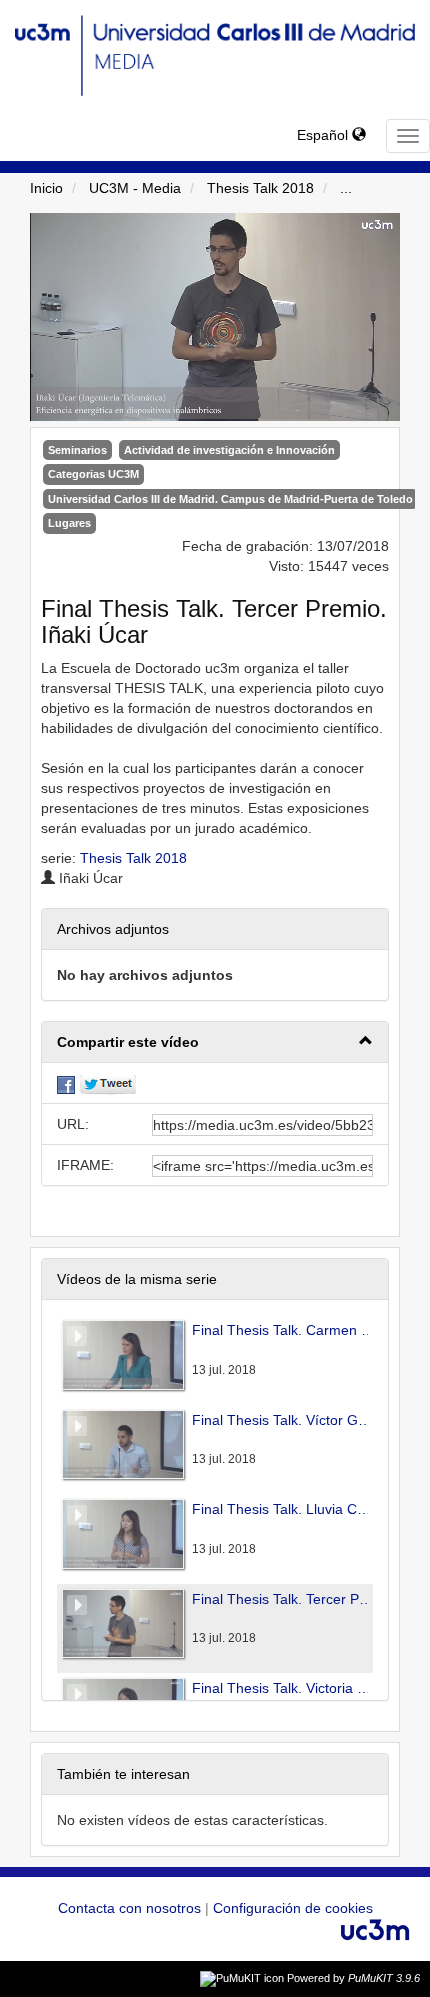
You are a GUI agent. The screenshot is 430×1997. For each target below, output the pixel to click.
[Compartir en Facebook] (66, 1083)
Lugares (69, 523)
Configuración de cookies (293, 1908)
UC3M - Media (135, 188)
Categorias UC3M (93, 474)
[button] (215, 1042)
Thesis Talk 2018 (260, 188)
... (346, 188)
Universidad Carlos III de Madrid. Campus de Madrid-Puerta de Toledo (230, 499)
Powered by (353, 1978)
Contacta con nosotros (131, 1908)
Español (324, 135)
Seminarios (77, 450)
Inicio (46, 188)
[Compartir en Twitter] (108, 1083)
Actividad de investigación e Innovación (229, 450)
